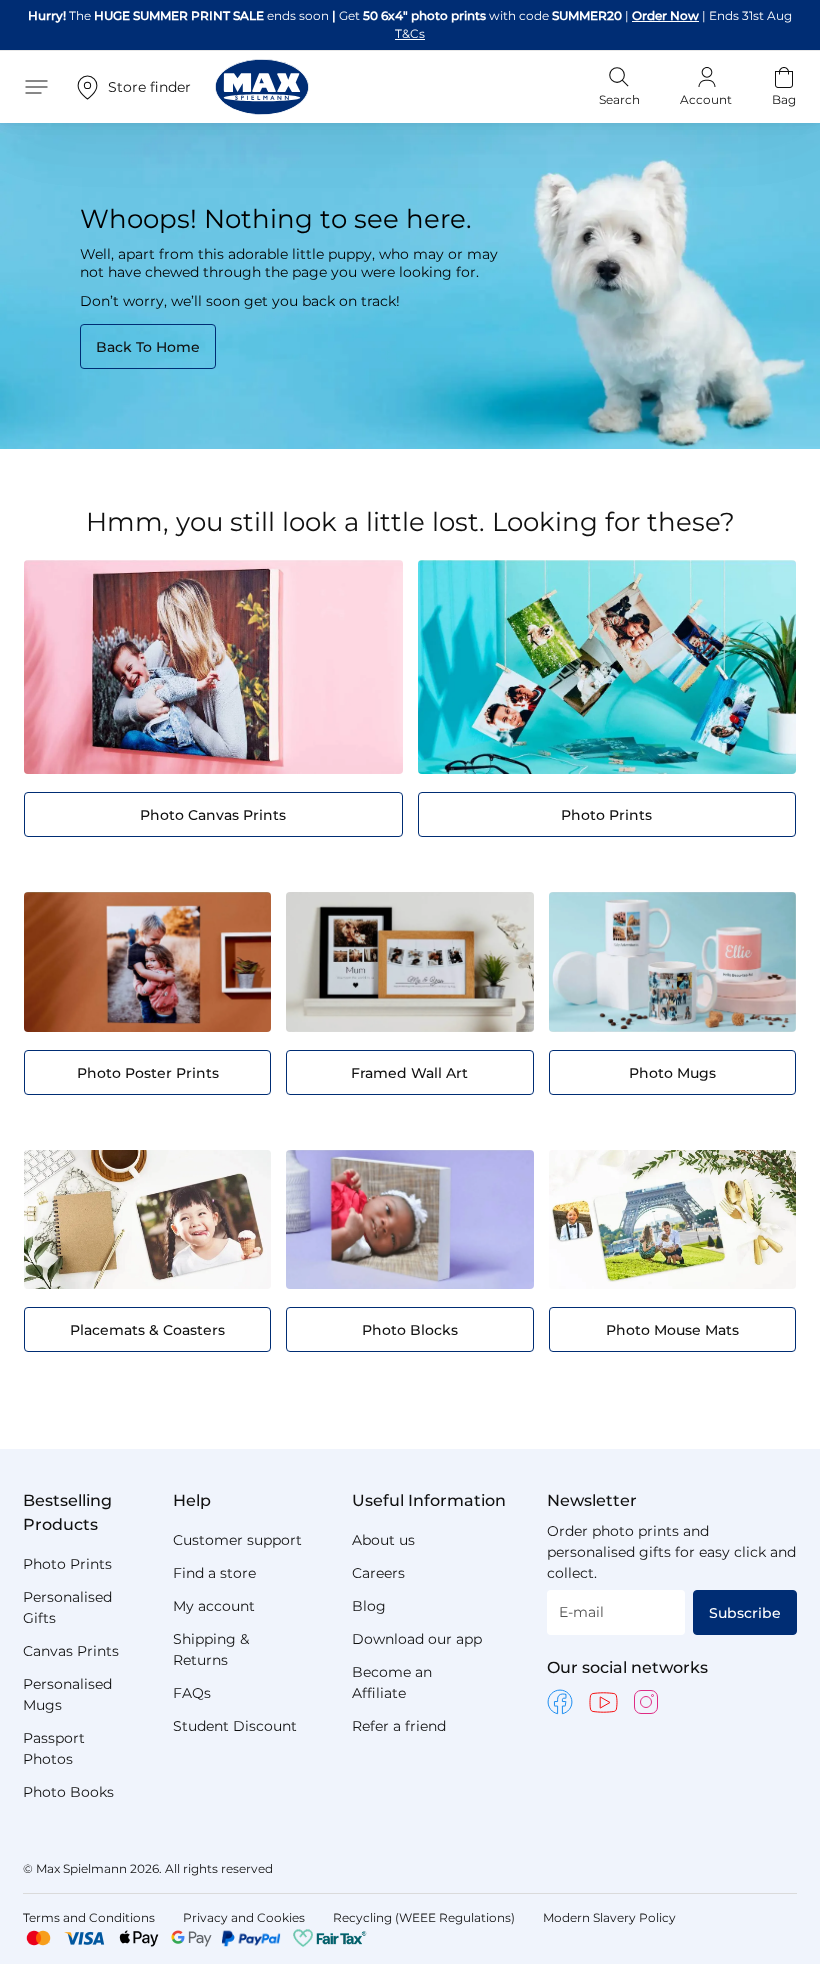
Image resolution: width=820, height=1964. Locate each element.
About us (383, 1540)
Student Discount (235, 1726)
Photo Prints (67, 1564)
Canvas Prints (71, 1651)
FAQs (192, 1693)
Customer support (237, 1540)
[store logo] (262, 69)
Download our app (417, 1639)
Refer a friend (399, 1726)
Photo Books (68, 1792)
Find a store (214, 1573)
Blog (369, 1606)
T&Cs (684, 15)
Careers (378, 1573)
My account (214, 1606)
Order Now (625, 15)
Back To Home (148, 329)
